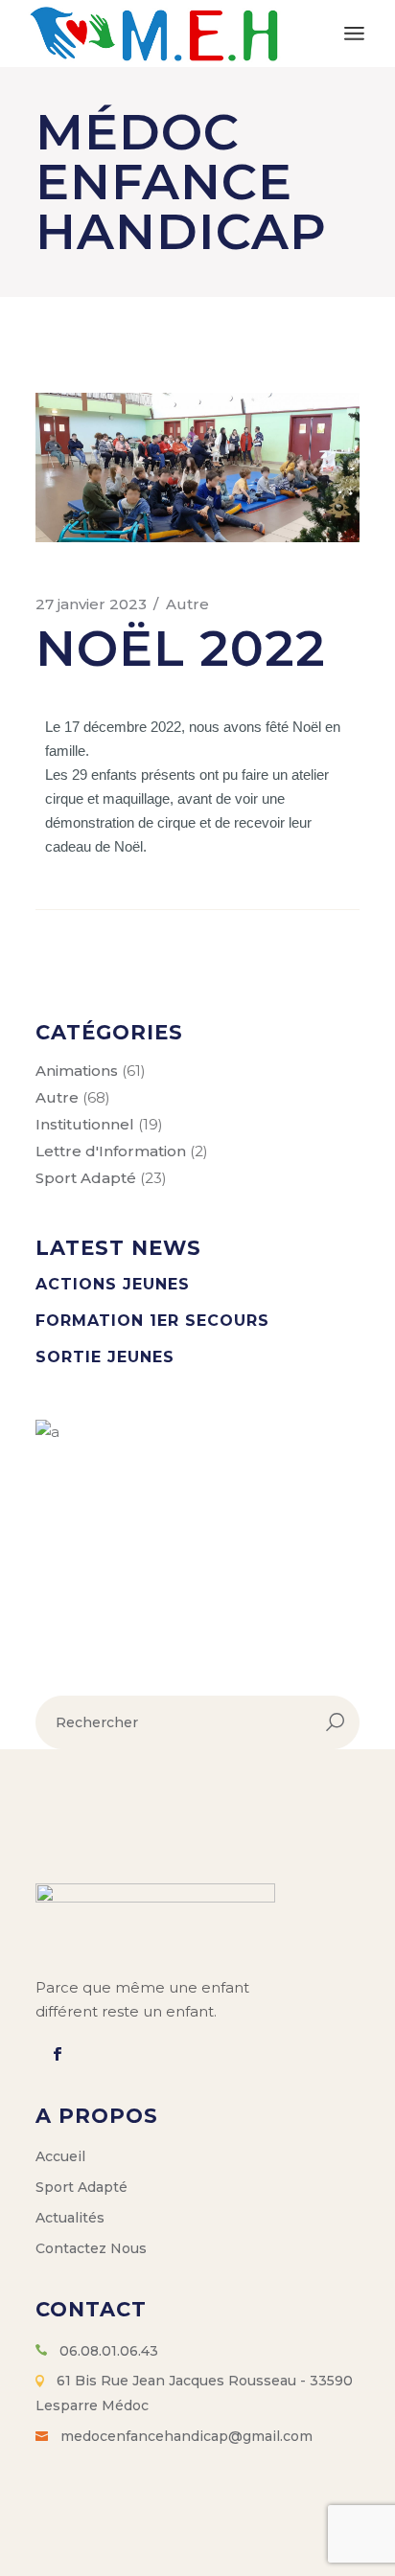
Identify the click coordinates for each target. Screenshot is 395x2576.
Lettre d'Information (111, 1151)
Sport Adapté (86, 1178)
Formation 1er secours (152, 1321)
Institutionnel (85, 1124)
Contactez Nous (91, 2248)
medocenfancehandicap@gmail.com (186, 2436)
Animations (77, 1071)
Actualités (70, 2218)
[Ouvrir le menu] (354, 34)
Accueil (60, 2156)
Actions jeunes (113, 1284)
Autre (187, 604)
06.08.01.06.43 (109, 2351)
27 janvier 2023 (91, 604)
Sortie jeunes (105, 1357)
